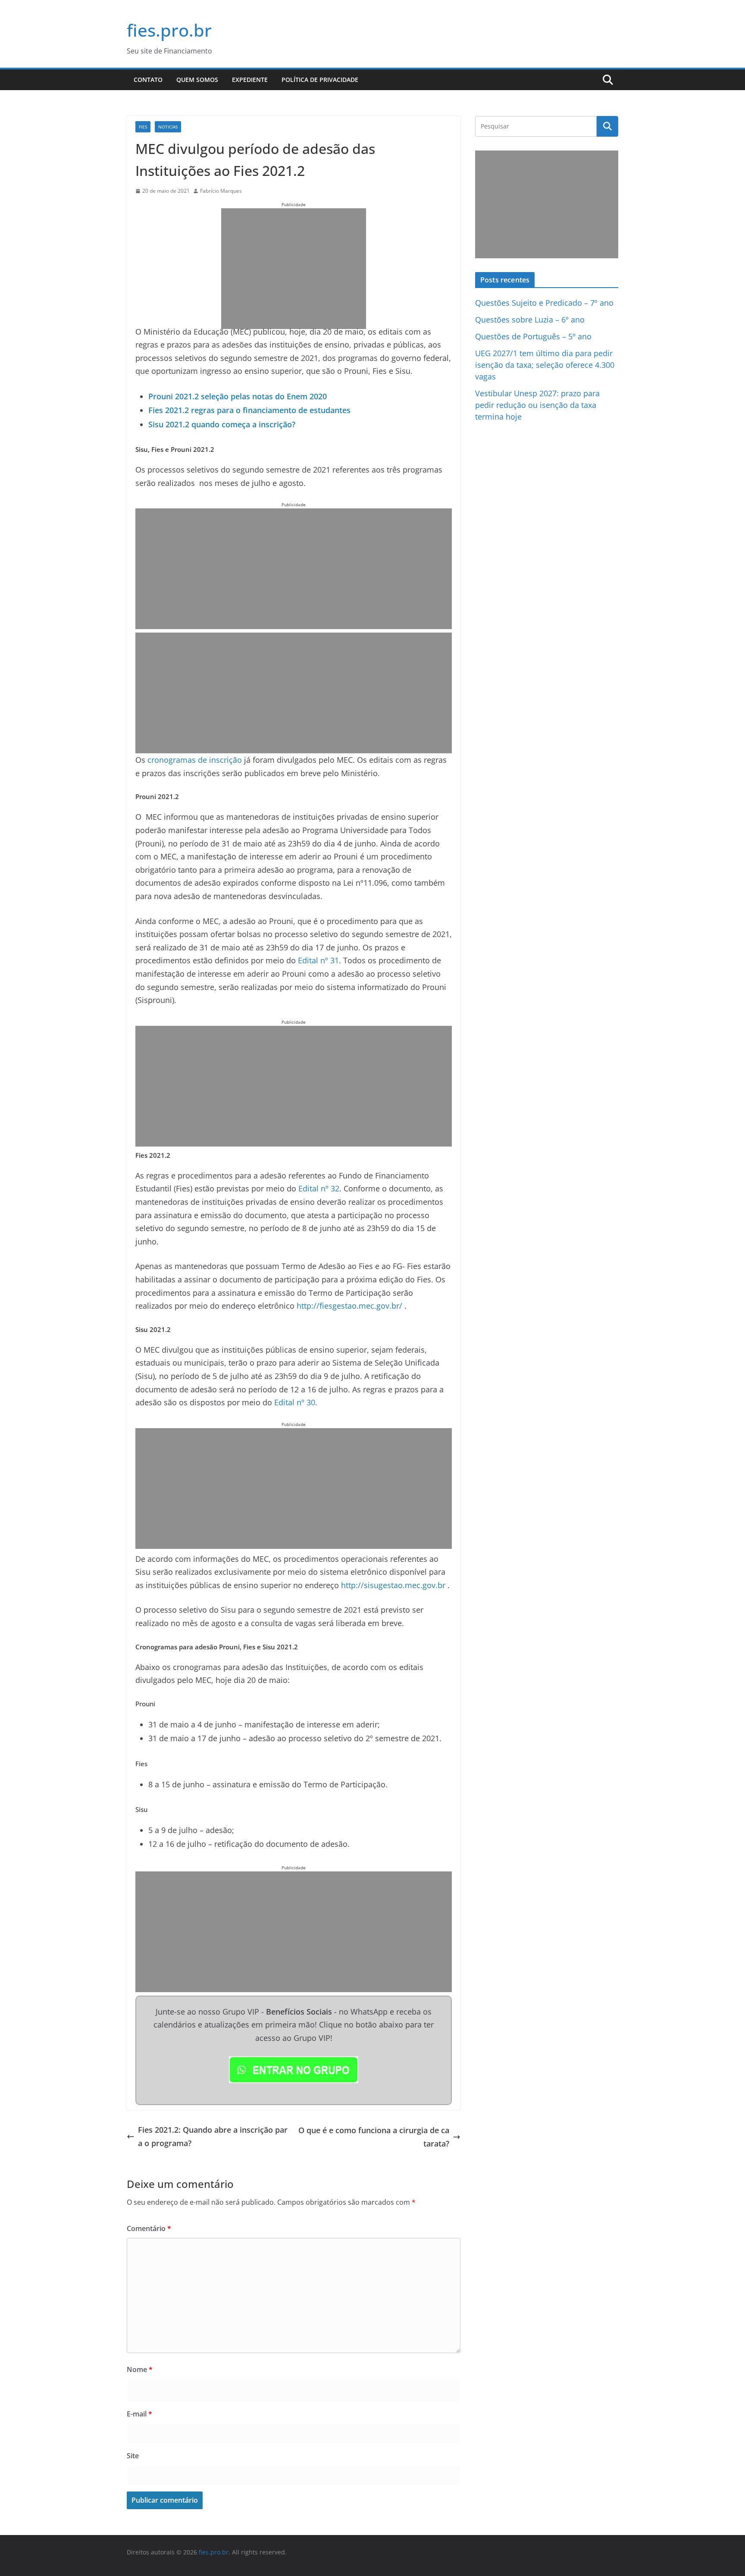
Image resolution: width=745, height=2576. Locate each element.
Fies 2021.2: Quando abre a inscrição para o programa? (213, 2136)
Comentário (149, 2228)
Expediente (250, 80)
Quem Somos (197, 80)
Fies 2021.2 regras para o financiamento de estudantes (249, 410)
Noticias (168, 127)
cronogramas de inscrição (195, 760)
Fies (143, 127)
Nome (140, 2369)
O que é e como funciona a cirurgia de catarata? (374, 2137)
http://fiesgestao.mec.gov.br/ (349, 1306)
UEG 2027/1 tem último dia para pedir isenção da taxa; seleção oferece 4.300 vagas (545, 365)
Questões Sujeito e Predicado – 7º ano (544, 303)
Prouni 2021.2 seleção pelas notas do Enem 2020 (238, 396)
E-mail (139, 2414)
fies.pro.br (169, 30)
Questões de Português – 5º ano (533, 336)
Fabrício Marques (221, 191)
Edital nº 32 (319, 1188)
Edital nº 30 (295, 1402)
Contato (148, 80)
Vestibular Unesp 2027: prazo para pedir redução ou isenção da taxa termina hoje (537, 405)
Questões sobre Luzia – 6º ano (530, 320)
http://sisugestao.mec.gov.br (393, 1585)
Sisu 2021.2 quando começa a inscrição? (222, 424)
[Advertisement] (294, 269)
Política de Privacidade (320, 80)
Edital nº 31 (318, 960)
